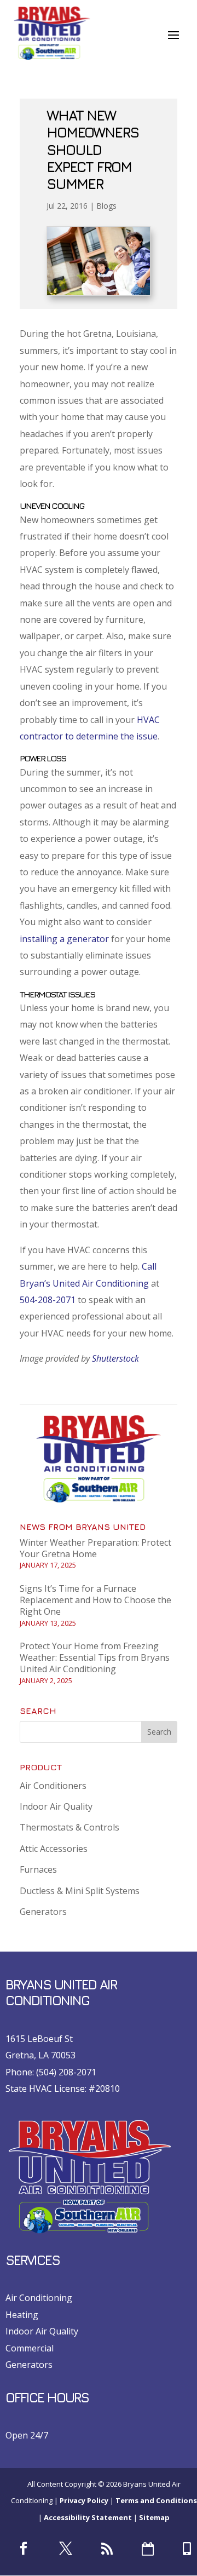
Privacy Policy (84, 2500)
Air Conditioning (39, 2298)
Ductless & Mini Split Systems (80, 1891)
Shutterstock (115, 1358)
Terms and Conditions (156, 2500)
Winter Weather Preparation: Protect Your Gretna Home (95, 1548)
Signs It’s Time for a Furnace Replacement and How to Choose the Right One (95, 1600)
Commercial (30, 2348)
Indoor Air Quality (56, 1806)
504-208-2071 (48, 1300)
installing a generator (64, 939)
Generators (43, 1912)
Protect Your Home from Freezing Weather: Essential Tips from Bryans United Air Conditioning (95, 1657)
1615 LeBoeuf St (39, 2039)
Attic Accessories (54, 1849)
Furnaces (38, 1869)
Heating (22, 2315)
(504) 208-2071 (66, 2072)
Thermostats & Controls (69, 1827)
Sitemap (154, 2517)
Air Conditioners (53, 1786)
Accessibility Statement (88, 2517)
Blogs (106, 206)
